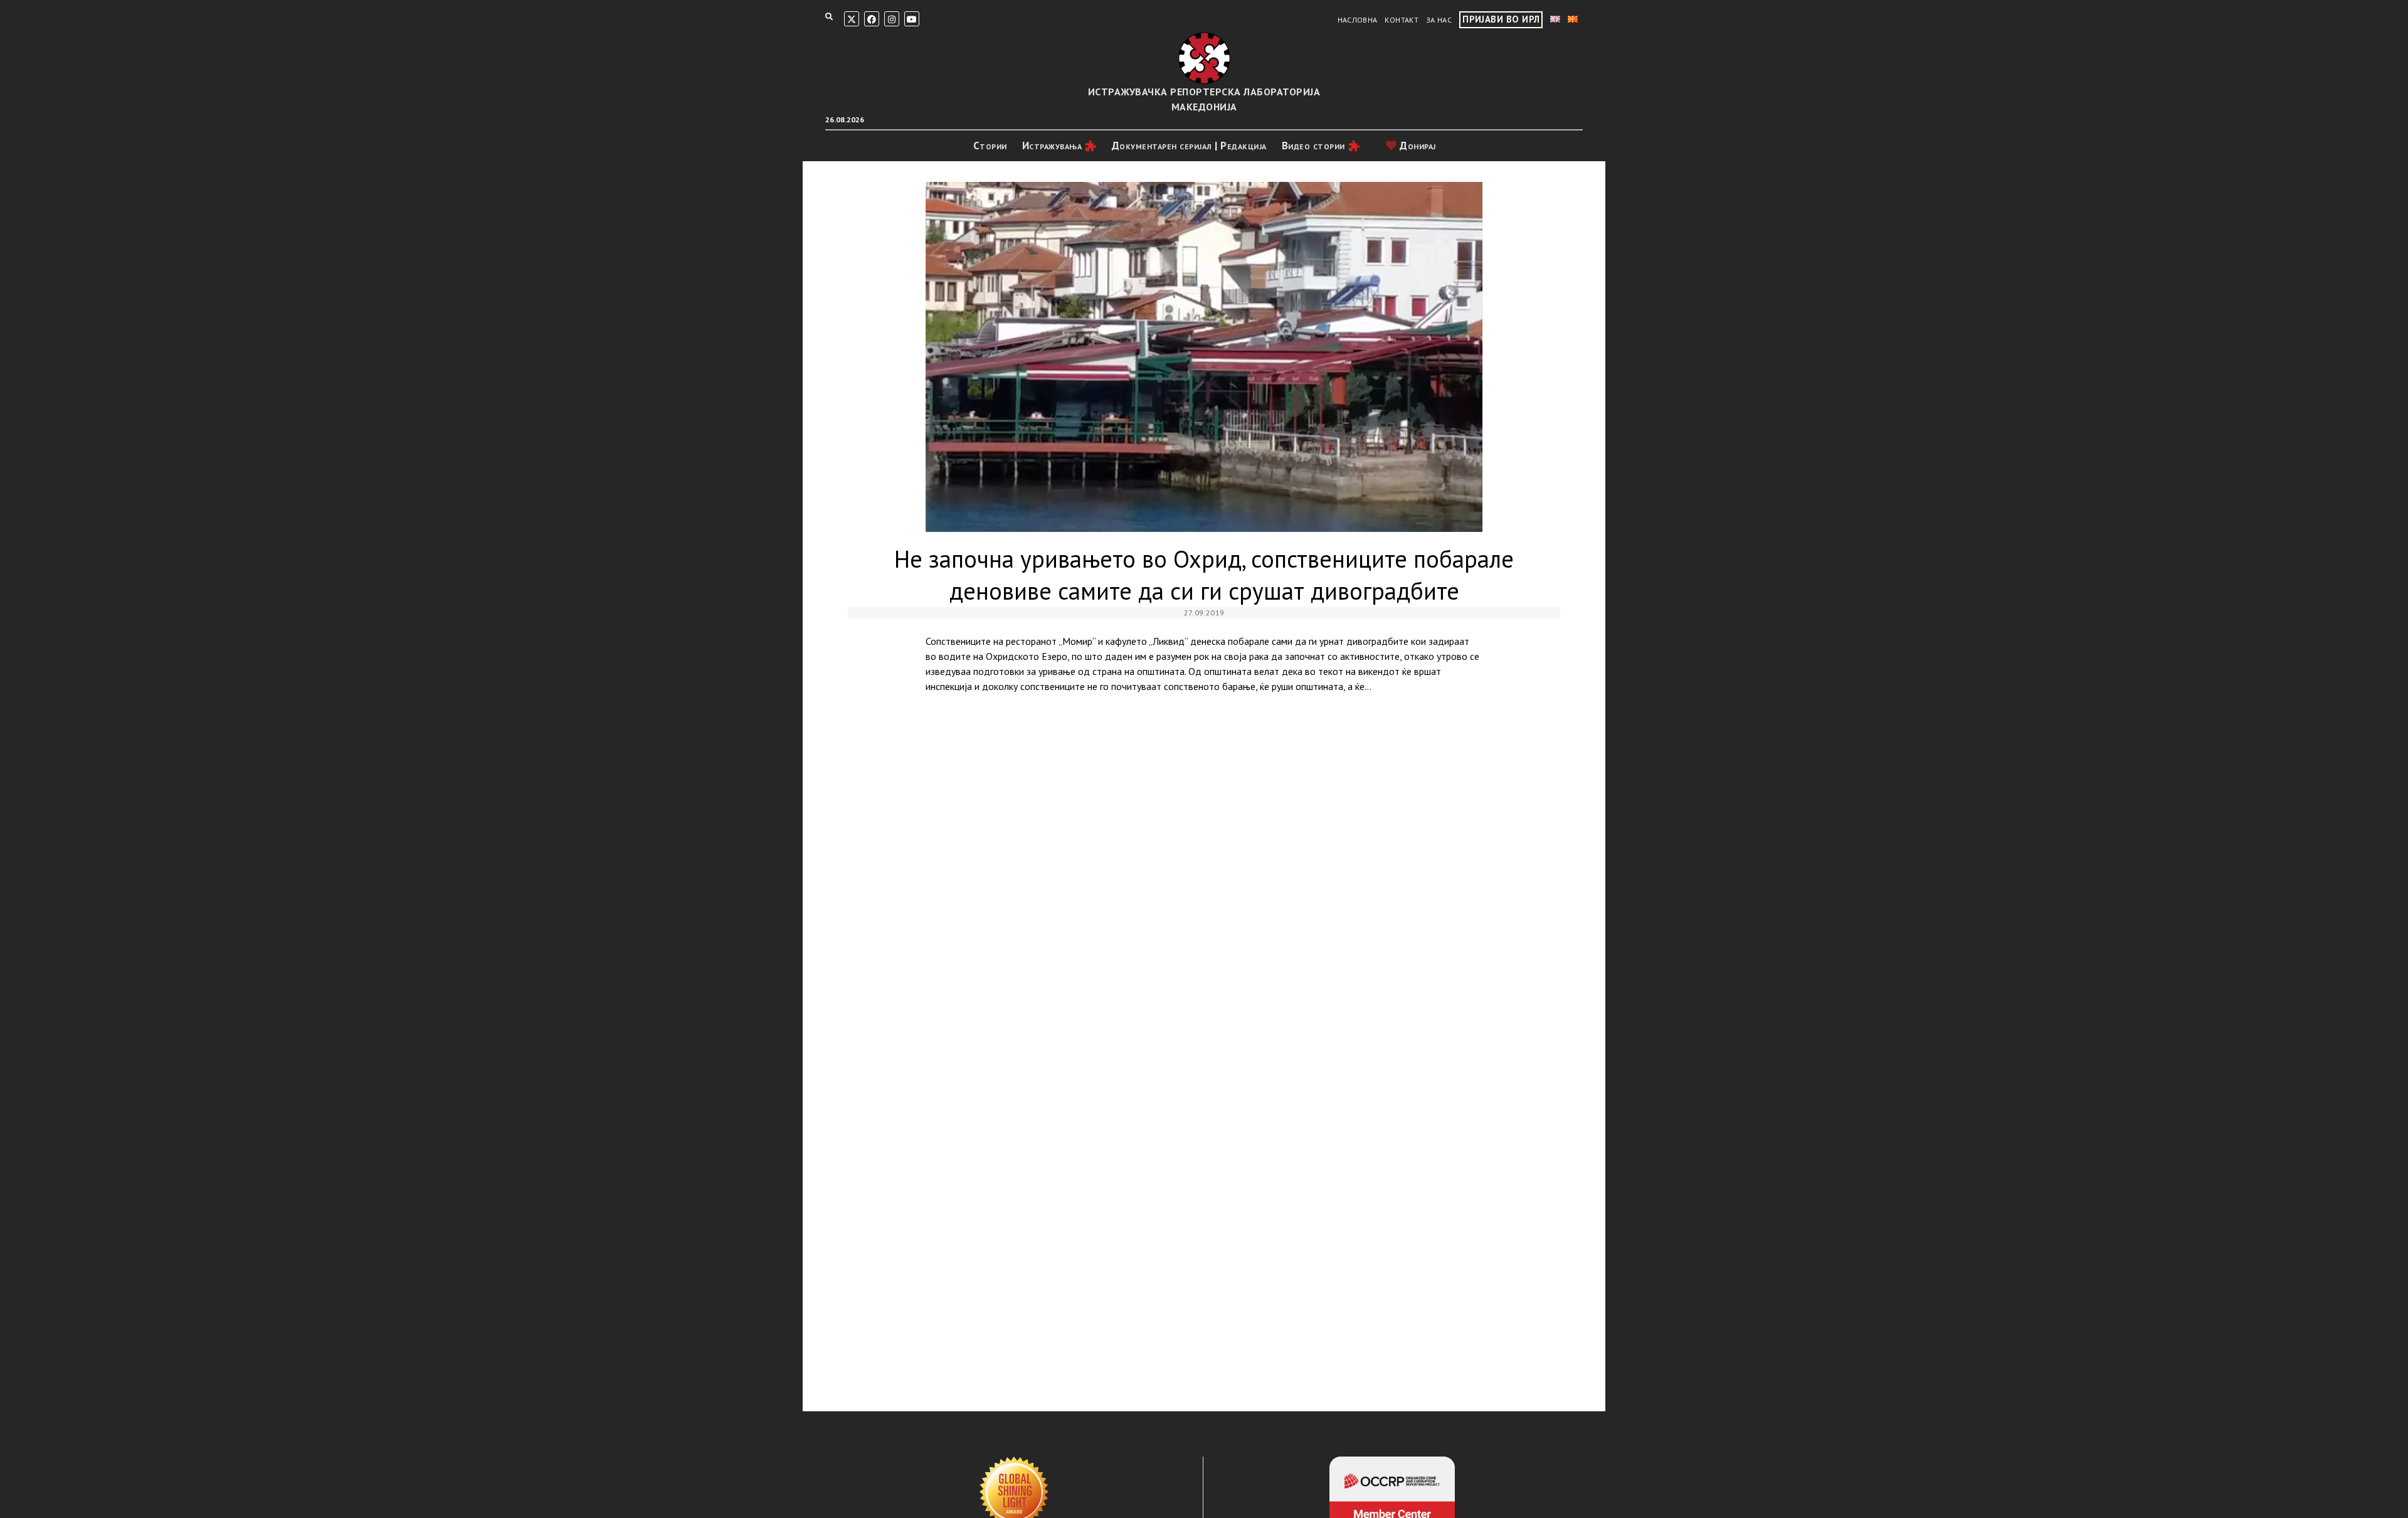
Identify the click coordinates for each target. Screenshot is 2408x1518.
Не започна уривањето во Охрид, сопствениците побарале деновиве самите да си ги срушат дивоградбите (1204, 357)
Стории (990, 146)
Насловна (1358, 20)
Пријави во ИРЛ (1501, 19)
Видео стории (1313, 146)
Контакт (1402, 20)
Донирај (1417, 146)
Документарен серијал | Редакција (1189, 146)
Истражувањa (1052, 146)
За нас (1439, 20)
